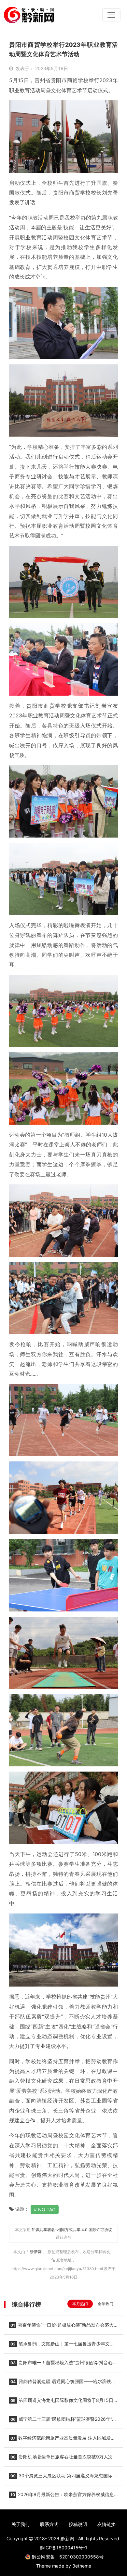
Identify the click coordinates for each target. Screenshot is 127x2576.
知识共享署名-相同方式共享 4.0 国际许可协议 (72, 2230)
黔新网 (36, 2252)
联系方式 (49, 2524)
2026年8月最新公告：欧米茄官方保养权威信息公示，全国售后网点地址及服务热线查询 (62, 2496)
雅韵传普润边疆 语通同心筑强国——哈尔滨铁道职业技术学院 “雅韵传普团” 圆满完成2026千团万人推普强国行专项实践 (63, 2383)
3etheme (82, 2566)
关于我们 (21, 2524)
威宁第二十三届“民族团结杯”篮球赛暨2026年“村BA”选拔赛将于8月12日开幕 (63, 2421)
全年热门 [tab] (106, 2304)
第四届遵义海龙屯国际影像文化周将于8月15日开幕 (63, 2402)
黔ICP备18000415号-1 (63, 2548)
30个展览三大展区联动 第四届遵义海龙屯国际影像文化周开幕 (63, 2478)
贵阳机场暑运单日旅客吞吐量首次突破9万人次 (62, 2457)
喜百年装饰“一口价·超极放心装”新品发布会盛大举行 (61, 2327)
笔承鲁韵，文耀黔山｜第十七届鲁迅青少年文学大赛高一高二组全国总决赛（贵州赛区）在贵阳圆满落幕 (62, 2346)
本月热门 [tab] (80, 2304)
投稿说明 (78, 2524)
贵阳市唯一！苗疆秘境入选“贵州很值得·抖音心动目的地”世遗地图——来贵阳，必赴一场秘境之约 (63, 2365)
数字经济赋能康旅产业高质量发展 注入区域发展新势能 (62, 2440)
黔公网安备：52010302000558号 (68, 2557)
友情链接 (106, 2524)
